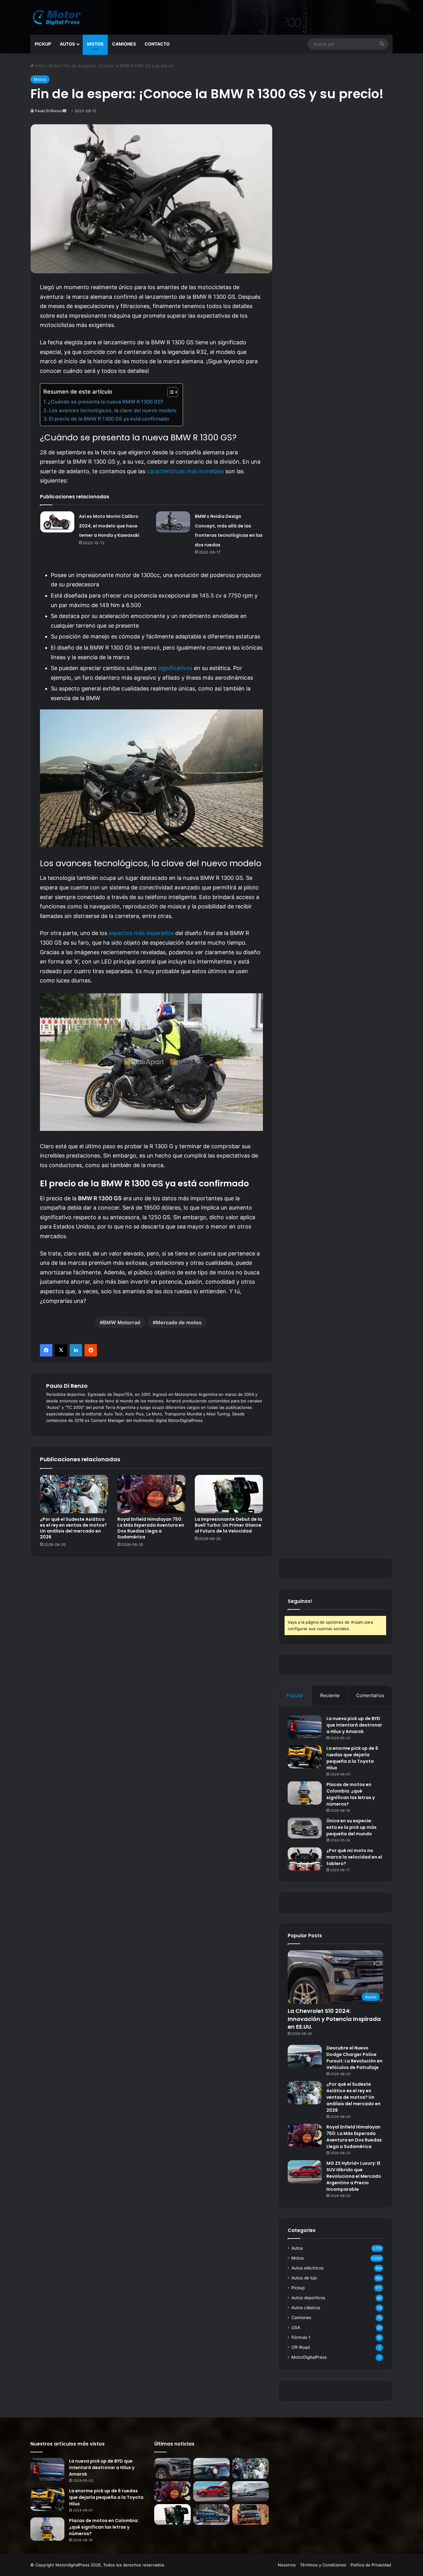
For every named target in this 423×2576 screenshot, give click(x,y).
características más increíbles (185, 471)
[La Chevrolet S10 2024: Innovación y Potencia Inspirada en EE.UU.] (172, 2468)
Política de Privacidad (371, 2565)
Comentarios (370, 1695)
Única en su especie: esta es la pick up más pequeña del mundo (351, 1827)
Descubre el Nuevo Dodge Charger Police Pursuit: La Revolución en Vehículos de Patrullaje (354, 2058)
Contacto (157, 44)
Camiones (124, 44)
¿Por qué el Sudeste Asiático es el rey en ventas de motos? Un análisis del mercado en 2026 (73, 1528)
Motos (95, 44)
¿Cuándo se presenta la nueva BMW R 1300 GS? (106, 402)
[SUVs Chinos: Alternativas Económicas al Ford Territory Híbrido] (211, 2514)
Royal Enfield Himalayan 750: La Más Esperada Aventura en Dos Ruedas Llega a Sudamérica (151, 1528)
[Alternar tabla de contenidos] (170, 392)
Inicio (40, 66)
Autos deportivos (308, 2298)
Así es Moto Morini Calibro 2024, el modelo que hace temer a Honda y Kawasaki (109, 526)
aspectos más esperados (141, 933)
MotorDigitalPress (309, 2357)
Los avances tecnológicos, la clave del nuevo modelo (113, 410)
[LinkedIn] (76, 1350)
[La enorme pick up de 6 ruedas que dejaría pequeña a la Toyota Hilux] (305, 1757)
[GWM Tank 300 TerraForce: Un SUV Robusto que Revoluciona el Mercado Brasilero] (251, 2514)
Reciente (330, 1695)
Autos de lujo (304, 2278)
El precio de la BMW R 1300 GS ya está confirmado (109, 419)
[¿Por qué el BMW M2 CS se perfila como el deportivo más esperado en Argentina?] (251, 2492)
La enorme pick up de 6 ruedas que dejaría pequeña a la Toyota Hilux (352, 1758)
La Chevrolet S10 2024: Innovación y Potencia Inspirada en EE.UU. (334, 2019)
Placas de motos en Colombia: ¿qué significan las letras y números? (351, 1794)
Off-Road (301, 2347)
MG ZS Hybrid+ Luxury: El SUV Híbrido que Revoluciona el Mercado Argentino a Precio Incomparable (354, 2176)
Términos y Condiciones (323, 2565)
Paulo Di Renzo (48, 111)
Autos (67, 44)
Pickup (43, 44)
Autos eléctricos (307, 2268)
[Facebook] (46, 1350)
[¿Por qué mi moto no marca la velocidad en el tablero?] (305, 1859)
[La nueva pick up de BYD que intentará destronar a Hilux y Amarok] (305, 1727)
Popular (295, 1695)
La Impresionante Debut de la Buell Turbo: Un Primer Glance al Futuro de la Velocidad (228, 1525)
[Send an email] (64, 111)
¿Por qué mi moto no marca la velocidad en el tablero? (354, 1857)
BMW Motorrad (122, 1322)
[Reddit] (91, 1350)
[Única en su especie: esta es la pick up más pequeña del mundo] (305, 1828)
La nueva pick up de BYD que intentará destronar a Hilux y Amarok (354, 1725)
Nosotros (287, 2565)
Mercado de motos (179, 1322)
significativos (175, 668)
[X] (61, 1350)
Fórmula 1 (301, 2337)
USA (296, 2327)
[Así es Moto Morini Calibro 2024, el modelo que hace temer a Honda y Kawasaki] (57, 522)
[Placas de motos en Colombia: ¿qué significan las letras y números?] (305, 1793)
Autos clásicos (306, 2308)
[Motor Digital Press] (58, 17)
